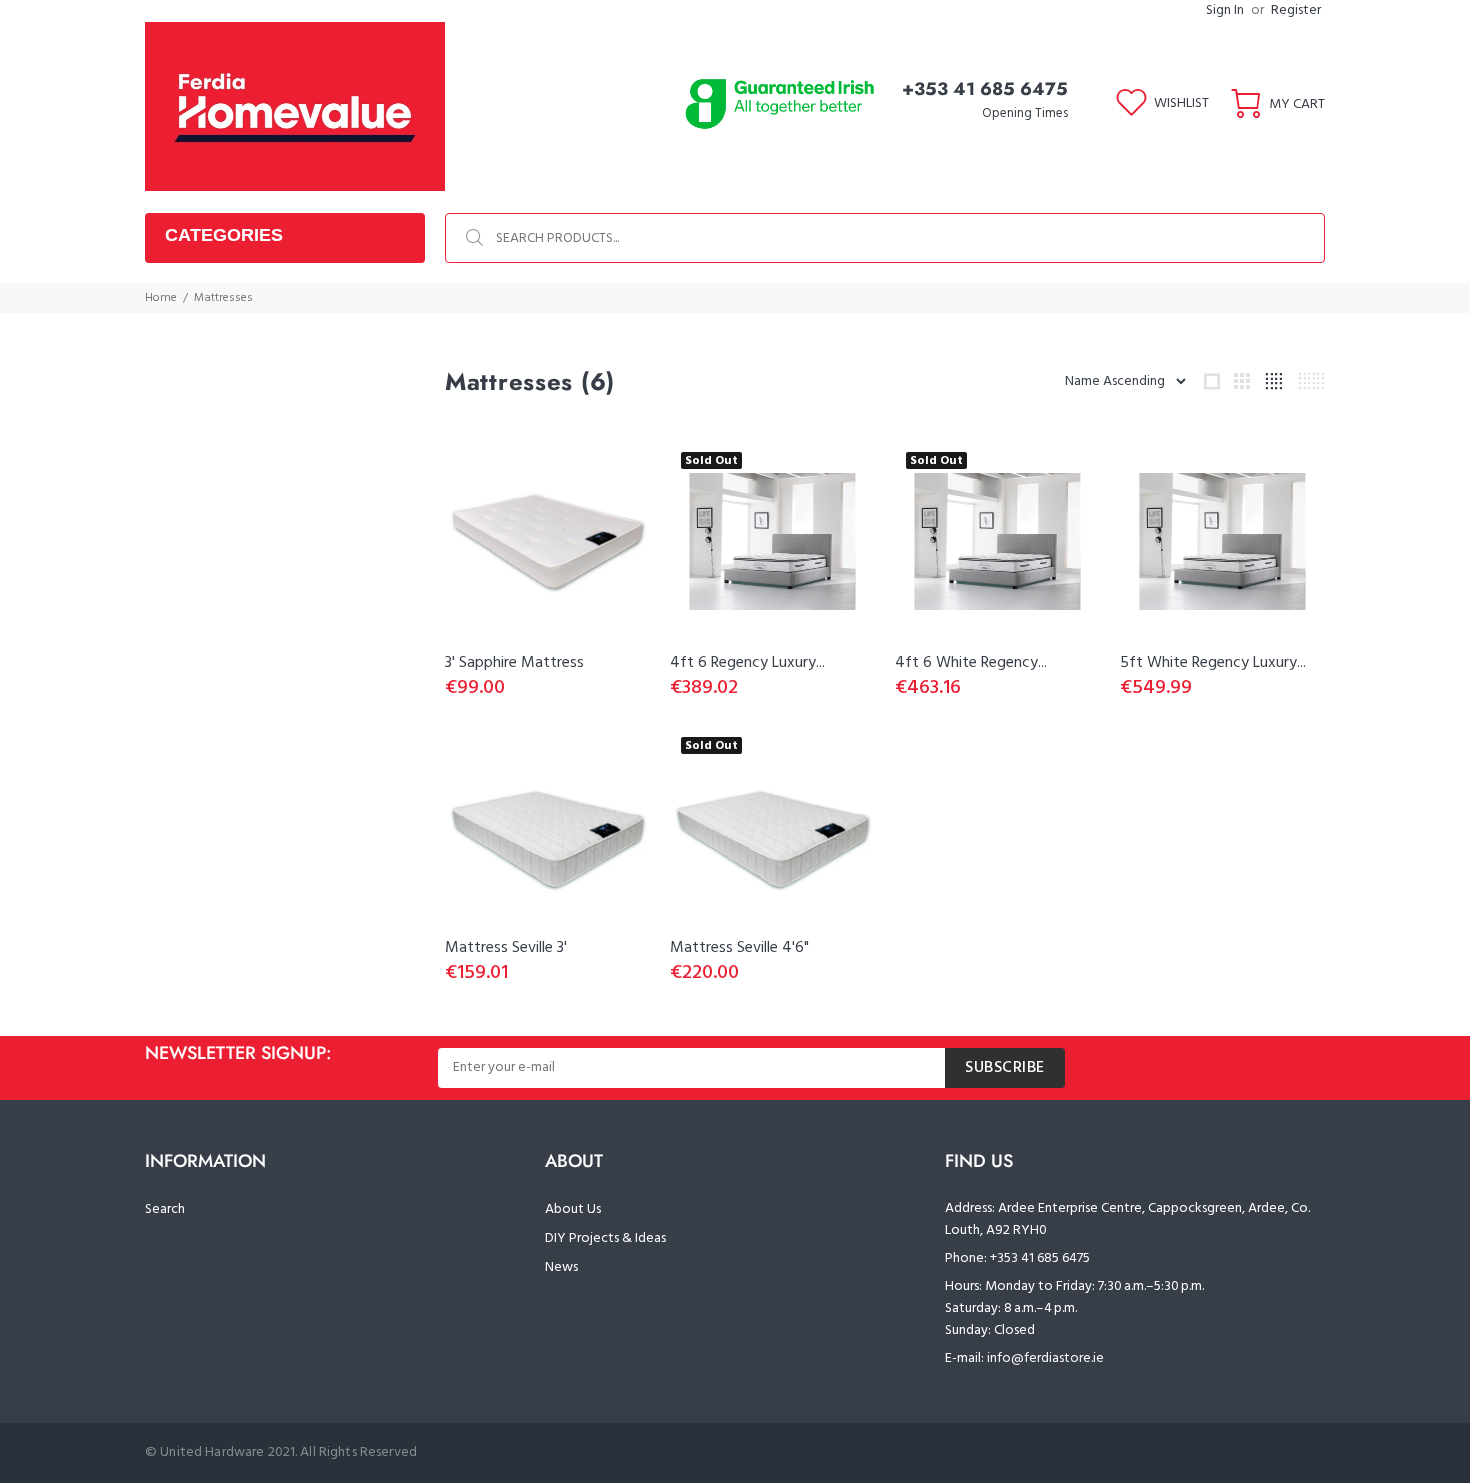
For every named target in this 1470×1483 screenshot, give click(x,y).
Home (161, 298)
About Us (573, 1209)
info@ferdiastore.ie (1045, 1358)
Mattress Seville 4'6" (739, 948)
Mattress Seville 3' (506, 948)
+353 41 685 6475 (985, 89)
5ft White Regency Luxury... (1213, 663)
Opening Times (1025, 113)
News (561, 1267)
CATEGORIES (224, 235)
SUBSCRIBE (1005, 1068)
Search (165, 1209)
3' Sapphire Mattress (514, 663)
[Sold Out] (772, 541)
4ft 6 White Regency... (971, 663)
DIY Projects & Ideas (605, 1238)
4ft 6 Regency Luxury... (747, 663)
